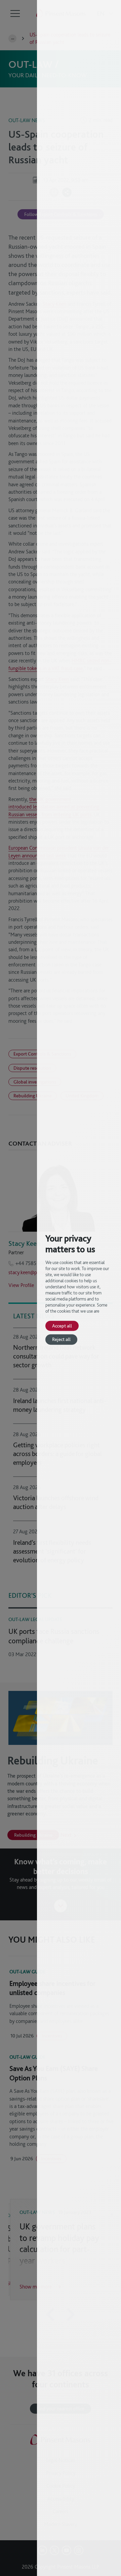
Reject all (61, 1339)
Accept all (62, 1326)
